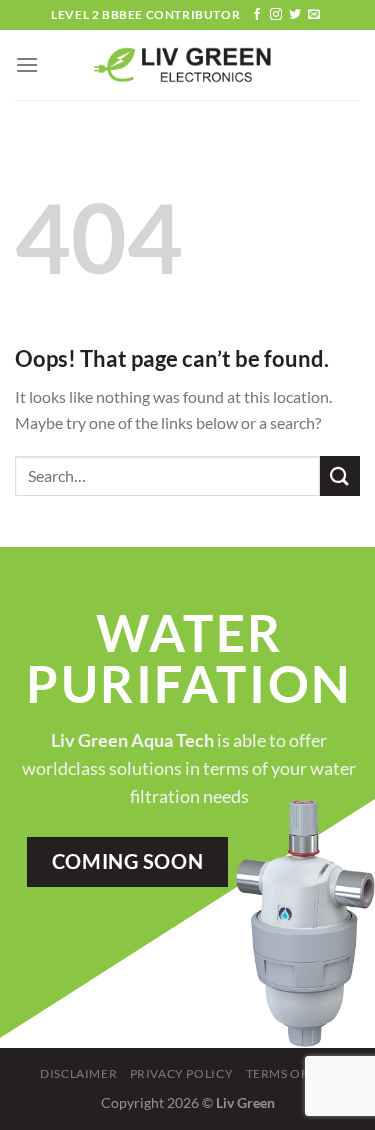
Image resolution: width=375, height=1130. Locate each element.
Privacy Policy (182, 1073)
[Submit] (340, 475)
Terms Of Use (290, 1073)
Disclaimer (78, 1073)
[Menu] (27, 64)
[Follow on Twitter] (295, 15)
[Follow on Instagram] (276, 15)
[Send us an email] (314, 15)
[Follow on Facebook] (257, 15)
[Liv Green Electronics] (188, 65)
